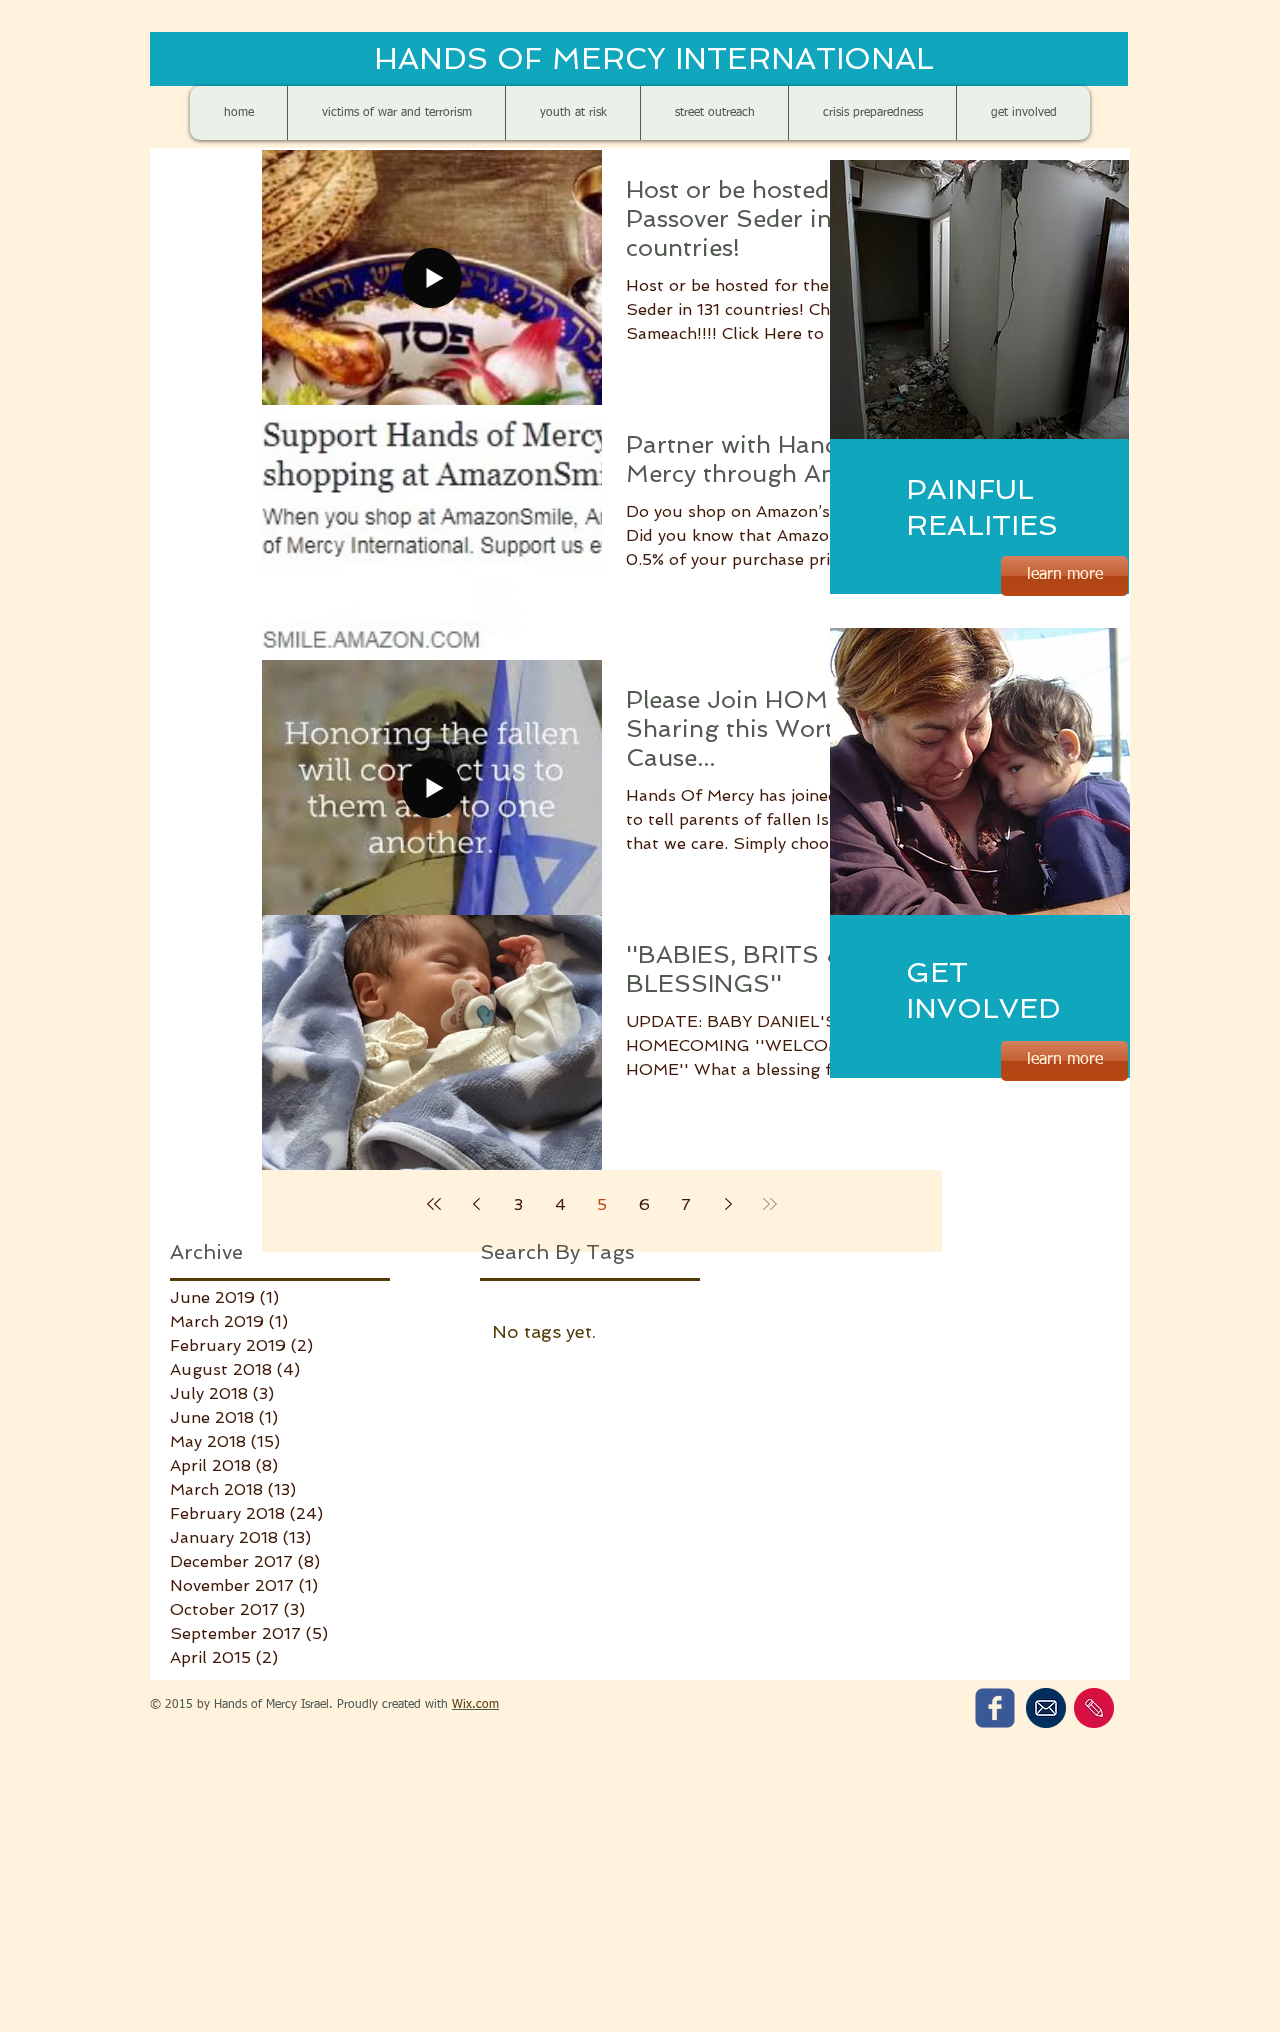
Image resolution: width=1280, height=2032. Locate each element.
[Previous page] (476, 1204)
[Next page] (728, 1204)
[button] (979, 299)
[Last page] (770, 1204)
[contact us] (1094, 1708)
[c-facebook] (995, 1708)
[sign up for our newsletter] (1045, 1708)
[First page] (434, 1204)
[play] (1081, 421)
